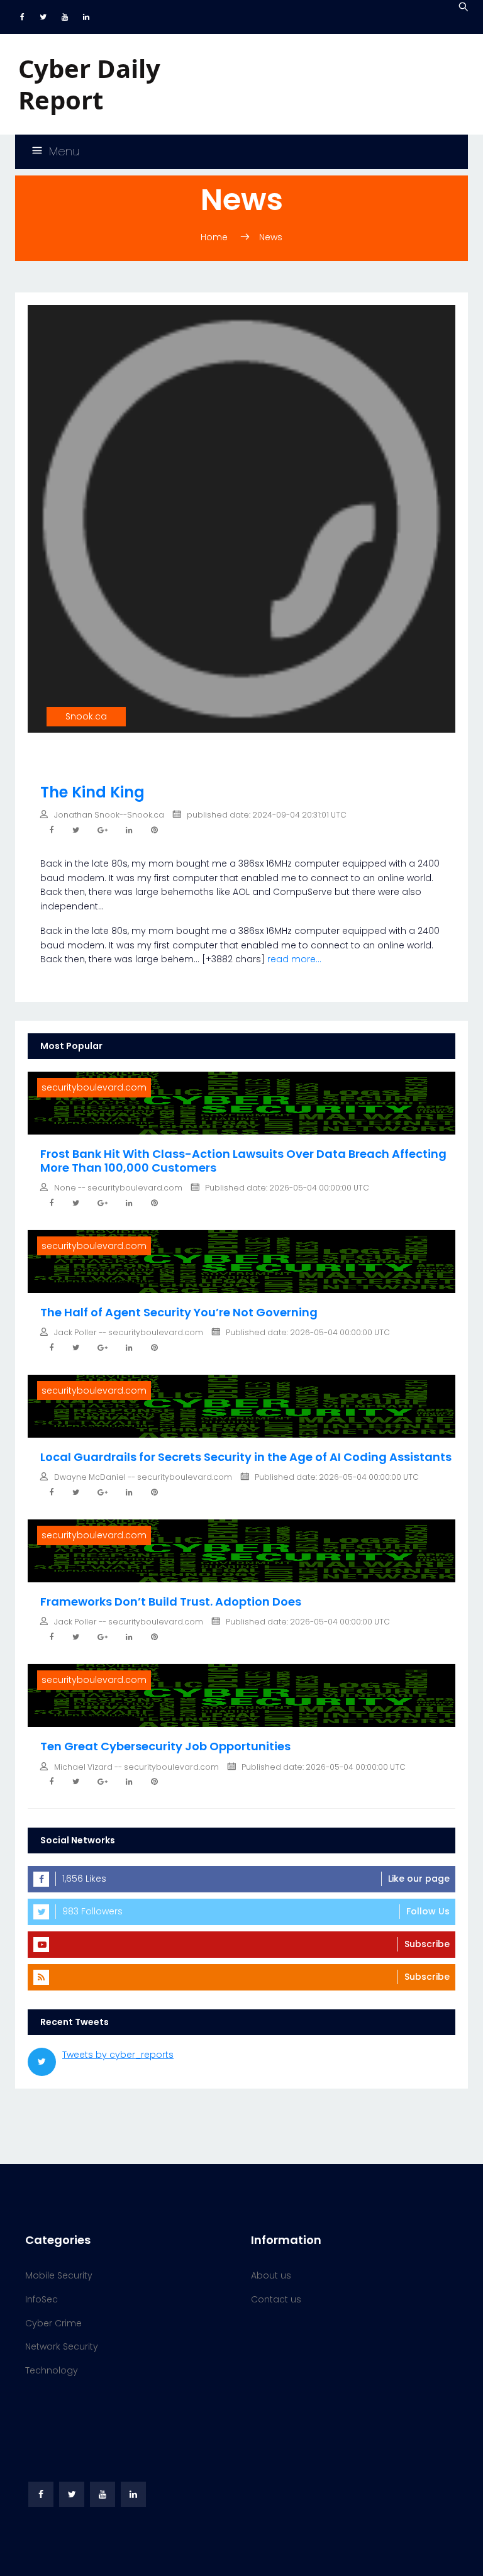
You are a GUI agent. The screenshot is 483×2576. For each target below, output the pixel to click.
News (271, 237)
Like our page (419, 1879)
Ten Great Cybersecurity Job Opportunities (165, 1746)
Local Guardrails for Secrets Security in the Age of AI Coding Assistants (246, 1457)
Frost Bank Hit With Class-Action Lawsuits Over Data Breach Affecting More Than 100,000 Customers (243, 1161)
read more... (294, 959)
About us (271, 2275)
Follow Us (428, 1911)
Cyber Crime (53, 2323)
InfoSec (42, 2299)
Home (214, 237)
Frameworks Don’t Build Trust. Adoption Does (171, 1602)
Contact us (276, 2299)
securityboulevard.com (94, 1087)
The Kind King (92, 792)
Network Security (62, 2346)
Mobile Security (59, 2275)
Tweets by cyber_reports (118, 2055)
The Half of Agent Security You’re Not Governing (179, 1312)
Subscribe (427, 1944)
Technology (52, 2370)
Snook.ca (86, 716)
